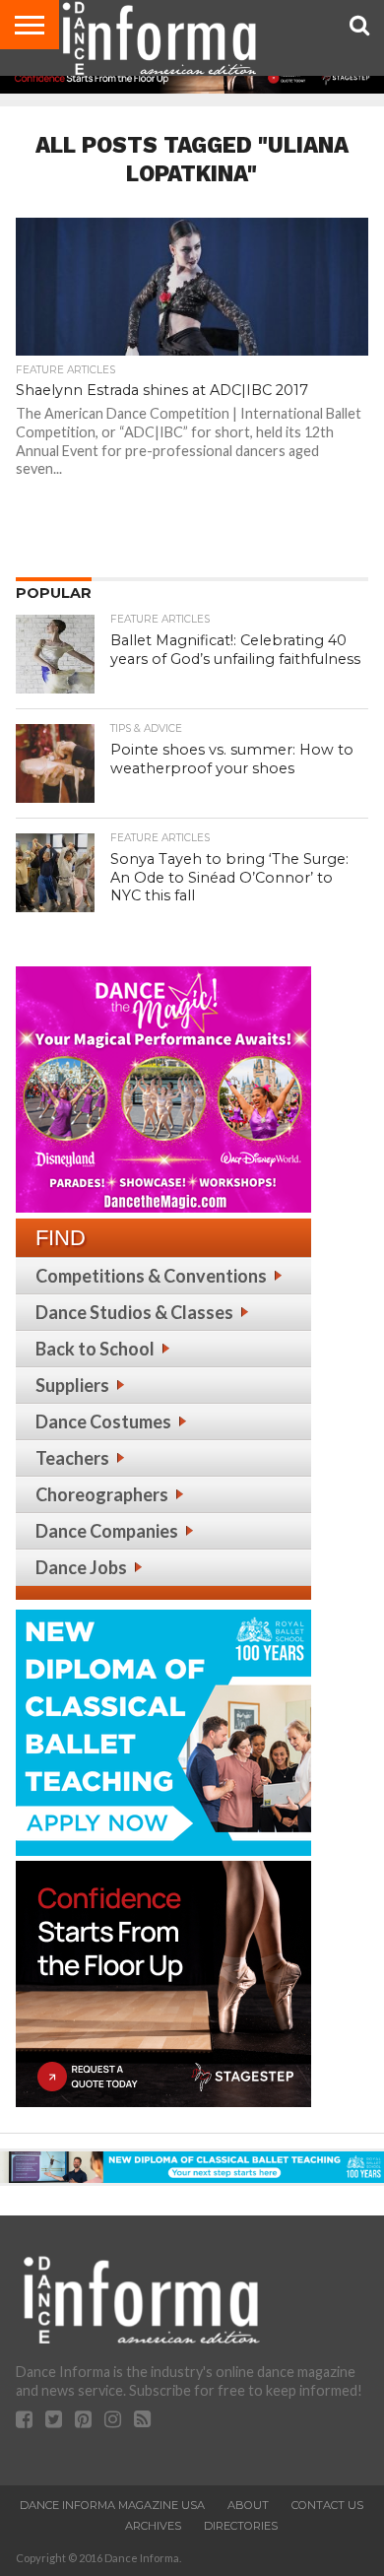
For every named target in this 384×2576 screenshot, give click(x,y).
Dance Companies (107, 1531)
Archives (153, 2526)
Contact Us (327, 2505)
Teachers (72, 1458)
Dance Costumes (103, 1421)
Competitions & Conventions (151, 1276)
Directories (241, 2526)
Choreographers (102, 1494)
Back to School (95, 1349)
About (248, 2505)
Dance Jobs (81, 1567)
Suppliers (72, 1385)
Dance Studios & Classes (134, 1312)
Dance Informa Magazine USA (112, 2505)
